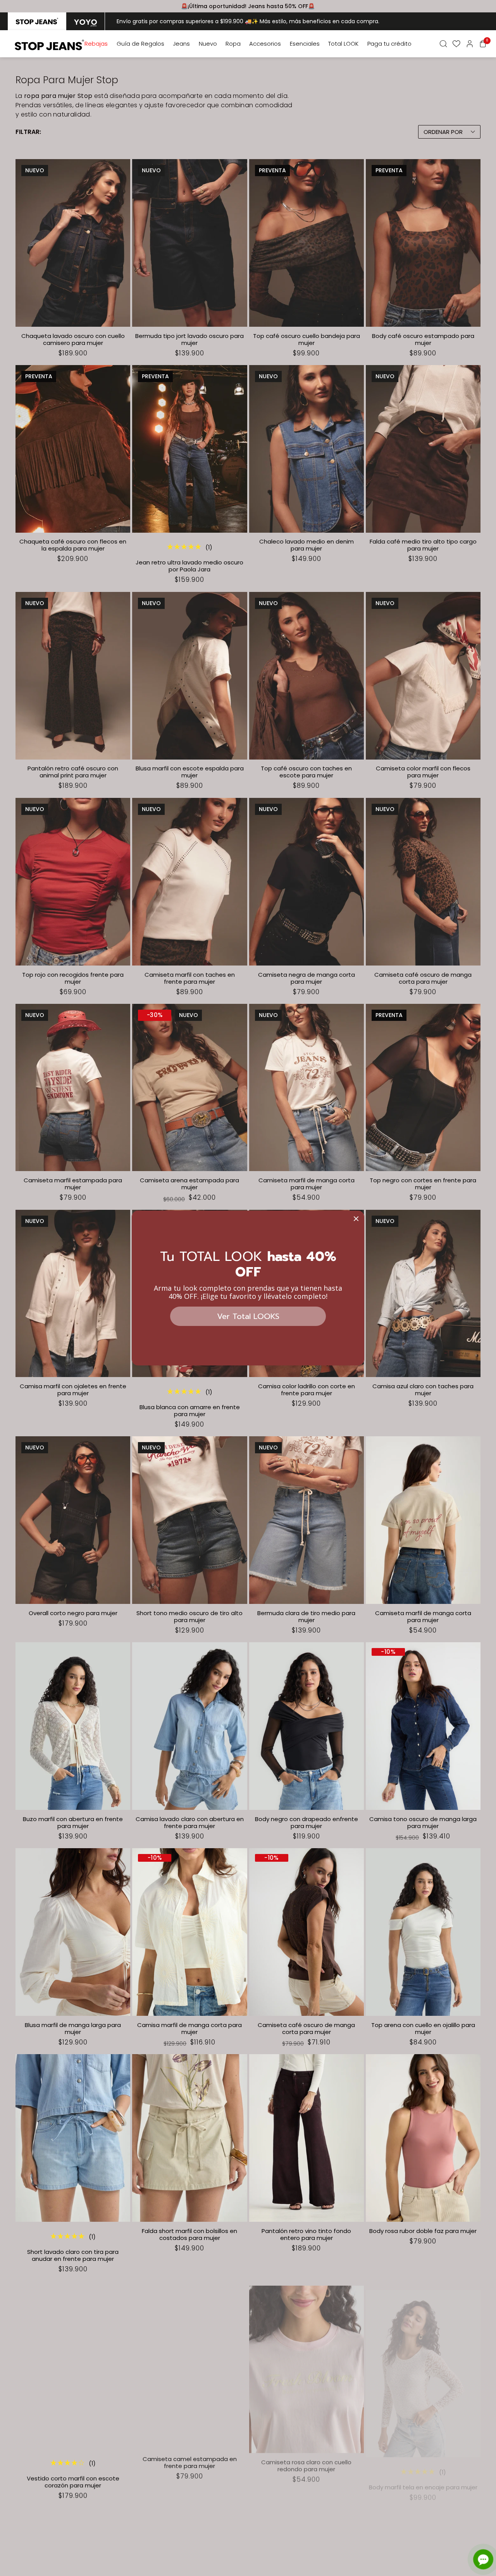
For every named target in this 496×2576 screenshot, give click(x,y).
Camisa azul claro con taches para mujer (423, 1390)
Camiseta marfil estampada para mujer (73, 1184)
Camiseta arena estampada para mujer (189, 1184)
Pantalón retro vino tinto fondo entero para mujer (306, 2235)
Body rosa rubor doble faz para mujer (423, 2231)
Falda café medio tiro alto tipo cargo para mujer (423, 545)
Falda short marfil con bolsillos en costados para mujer (189, 2235)
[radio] (37, 21)
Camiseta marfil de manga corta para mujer (307, 1184)
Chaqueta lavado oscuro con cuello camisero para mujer (73, 340)
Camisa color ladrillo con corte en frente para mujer (307, 1390)
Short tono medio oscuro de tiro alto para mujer (189, 1617)
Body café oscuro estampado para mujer (423, 340)
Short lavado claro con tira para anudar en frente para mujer (73, 2255)
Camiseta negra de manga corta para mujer (307, 978)
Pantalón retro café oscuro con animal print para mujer (73, 772)
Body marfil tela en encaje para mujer (423, 2478)
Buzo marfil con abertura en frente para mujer (73, 1823)
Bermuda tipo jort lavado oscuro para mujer (189, 340)
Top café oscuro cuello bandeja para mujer (307, 340)
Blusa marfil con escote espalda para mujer (190, 772)
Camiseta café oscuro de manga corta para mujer (423, 978)
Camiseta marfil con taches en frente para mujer (190, 978)
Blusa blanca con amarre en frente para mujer (190, 1411)
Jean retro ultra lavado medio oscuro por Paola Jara (189, 566)
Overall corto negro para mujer (73, 1613)
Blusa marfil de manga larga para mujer (73, 2029)
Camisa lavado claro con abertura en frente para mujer (190, 1823)
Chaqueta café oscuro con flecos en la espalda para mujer (73, 545)
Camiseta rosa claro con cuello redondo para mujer (306, 2461)
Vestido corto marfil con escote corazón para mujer (73, 2482)
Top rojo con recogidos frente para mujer (73, 978)
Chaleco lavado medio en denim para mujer (307, 545)
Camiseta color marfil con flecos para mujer (423, 772)
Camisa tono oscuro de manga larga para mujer (423, 1823)
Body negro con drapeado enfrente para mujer (307, 1823)
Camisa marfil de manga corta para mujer (189, 2029)
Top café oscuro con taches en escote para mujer (306, 772)
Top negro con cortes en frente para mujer (423, 1184)
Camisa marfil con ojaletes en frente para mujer (73, 1390)
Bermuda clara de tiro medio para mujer (306, 1617)
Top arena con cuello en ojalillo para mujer (423, 2029)
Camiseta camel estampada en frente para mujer (190, 2461)
